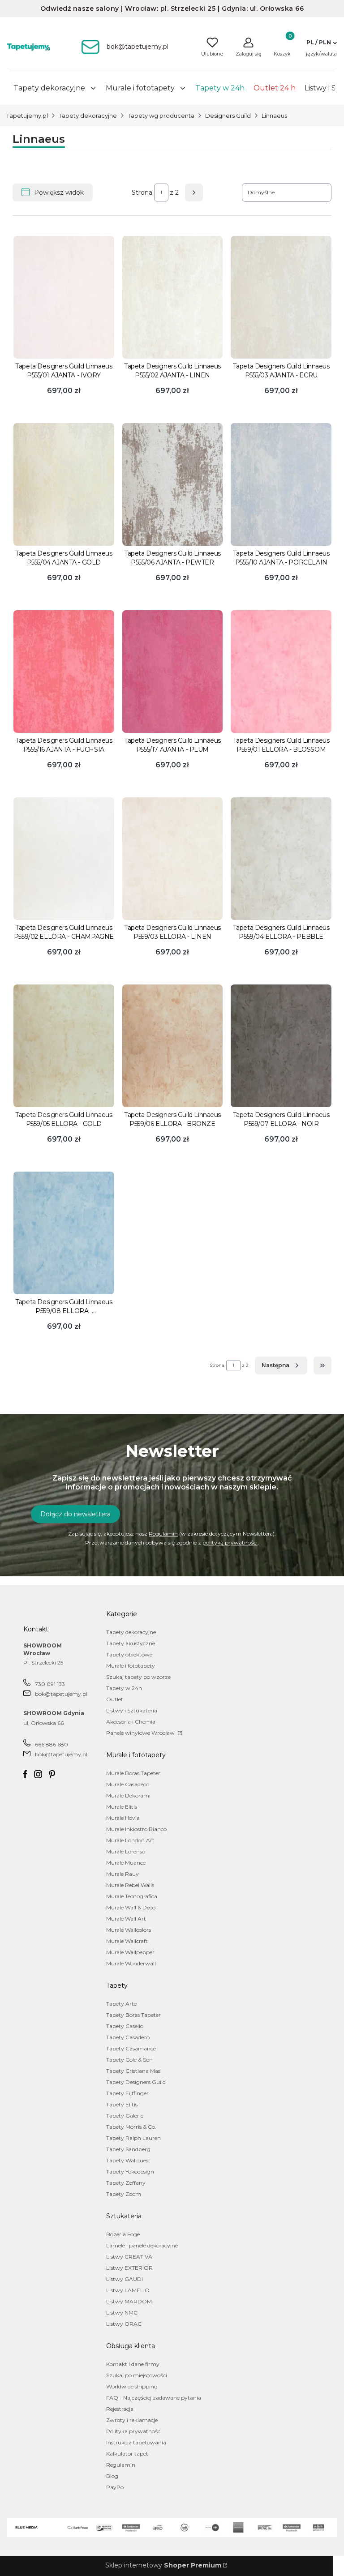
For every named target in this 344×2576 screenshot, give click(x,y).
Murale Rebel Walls (130, 1885)
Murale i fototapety (131, 1666)
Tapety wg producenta (161, 116)
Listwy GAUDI (125, 2279)
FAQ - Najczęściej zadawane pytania (154, 2398)
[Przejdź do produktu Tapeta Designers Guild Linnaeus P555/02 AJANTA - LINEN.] (173, 297)
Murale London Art (130, 1840)
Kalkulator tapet (127, 2454)
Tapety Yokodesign (130, 2172)
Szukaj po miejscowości (137, 2375)
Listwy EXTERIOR (129, 2268)
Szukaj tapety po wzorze (138, 1677)
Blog (112, 2476)
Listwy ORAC (124, 2324)
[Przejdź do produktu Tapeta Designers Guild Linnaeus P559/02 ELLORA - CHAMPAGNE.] (64, 859)
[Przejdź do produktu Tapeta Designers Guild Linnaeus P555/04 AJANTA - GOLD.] (64, 484)
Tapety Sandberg (128, 2149)
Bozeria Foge (123, 2234)
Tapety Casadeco (128, 2037)
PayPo (115, 2487)
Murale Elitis (122, 1807)
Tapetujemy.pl (27, 116)
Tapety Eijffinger (127, 2093)
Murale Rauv (123, 1874)
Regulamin (163, 1534)
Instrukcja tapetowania (136, 2442)
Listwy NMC (122, 2313)
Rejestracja (120, 2409)
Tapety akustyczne (131, 1643)
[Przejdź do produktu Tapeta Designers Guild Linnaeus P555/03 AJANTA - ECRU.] (281, 297)
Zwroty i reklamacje (132, 2420)
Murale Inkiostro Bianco (136, 1829)
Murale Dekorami (128, 1795)
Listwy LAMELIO (128, 2290)
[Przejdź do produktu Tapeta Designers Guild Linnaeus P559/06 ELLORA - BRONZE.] (173, 1046)
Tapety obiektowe (129, 1654)
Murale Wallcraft (127, 1941)
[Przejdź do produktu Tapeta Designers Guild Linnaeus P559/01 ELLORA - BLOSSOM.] (281, 672)
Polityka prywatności (134, 2431)
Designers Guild (228, 116)
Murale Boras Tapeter (133, 1773)
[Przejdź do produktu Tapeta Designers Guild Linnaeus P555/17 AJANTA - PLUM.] (173, 672)
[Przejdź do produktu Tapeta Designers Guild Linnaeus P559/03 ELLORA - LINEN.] (173, 859)
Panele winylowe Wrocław (141, 1733)
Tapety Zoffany (126, 2183)
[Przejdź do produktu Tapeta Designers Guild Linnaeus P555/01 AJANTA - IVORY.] (64, 297)
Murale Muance (126, 1863)
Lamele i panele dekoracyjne (142, 2245)
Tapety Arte (121, 2004)
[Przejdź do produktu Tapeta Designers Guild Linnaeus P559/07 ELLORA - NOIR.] (281, 1046)
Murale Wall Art (126, 1919)
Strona (142, 193)
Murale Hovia (123, 1818)
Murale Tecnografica (132, 1896)
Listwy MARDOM (129, 2301)
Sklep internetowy (163, 2565)
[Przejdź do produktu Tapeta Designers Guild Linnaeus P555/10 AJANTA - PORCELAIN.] (281, 484)
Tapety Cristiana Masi (134, 2071)
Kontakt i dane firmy (133, 2364)
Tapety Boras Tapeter (133, 2015)
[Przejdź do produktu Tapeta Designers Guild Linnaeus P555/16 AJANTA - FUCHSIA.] (64, 672)
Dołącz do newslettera (75, 1514)
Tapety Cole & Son (129, 2060)
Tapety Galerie (125, 2116)
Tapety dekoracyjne (88, 116)
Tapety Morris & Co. (131, 2127)
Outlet (115, 1699)
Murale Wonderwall (131, 1963)
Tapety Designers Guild (136, 2082)
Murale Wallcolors (129, 1930)
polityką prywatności (230, 1543)
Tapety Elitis (122, 2104)
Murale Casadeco (128, 1784)
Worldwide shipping (132, 2386)
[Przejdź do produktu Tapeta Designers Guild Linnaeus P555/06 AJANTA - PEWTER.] (173, 484)
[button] (321, 43)
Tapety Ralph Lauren (133, 2138)
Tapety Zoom (124, 2194)
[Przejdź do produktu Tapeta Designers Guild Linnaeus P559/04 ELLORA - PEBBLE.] (281, 859)
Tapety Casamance (131, 2048)
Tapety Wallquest (128, 2160)
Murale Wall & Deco (131, 1907)
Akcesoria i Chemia (131, 1722)
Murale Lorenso (126, 1851)
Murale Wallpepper (130, 1952)
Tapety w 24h (124, 1688)
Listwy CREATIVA (129, 2257)
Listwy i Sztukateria (132, 1710)
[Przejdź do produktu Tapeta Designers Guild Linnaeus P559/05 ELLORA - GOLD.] (64, 1046)
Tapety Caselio (125, 2026)
